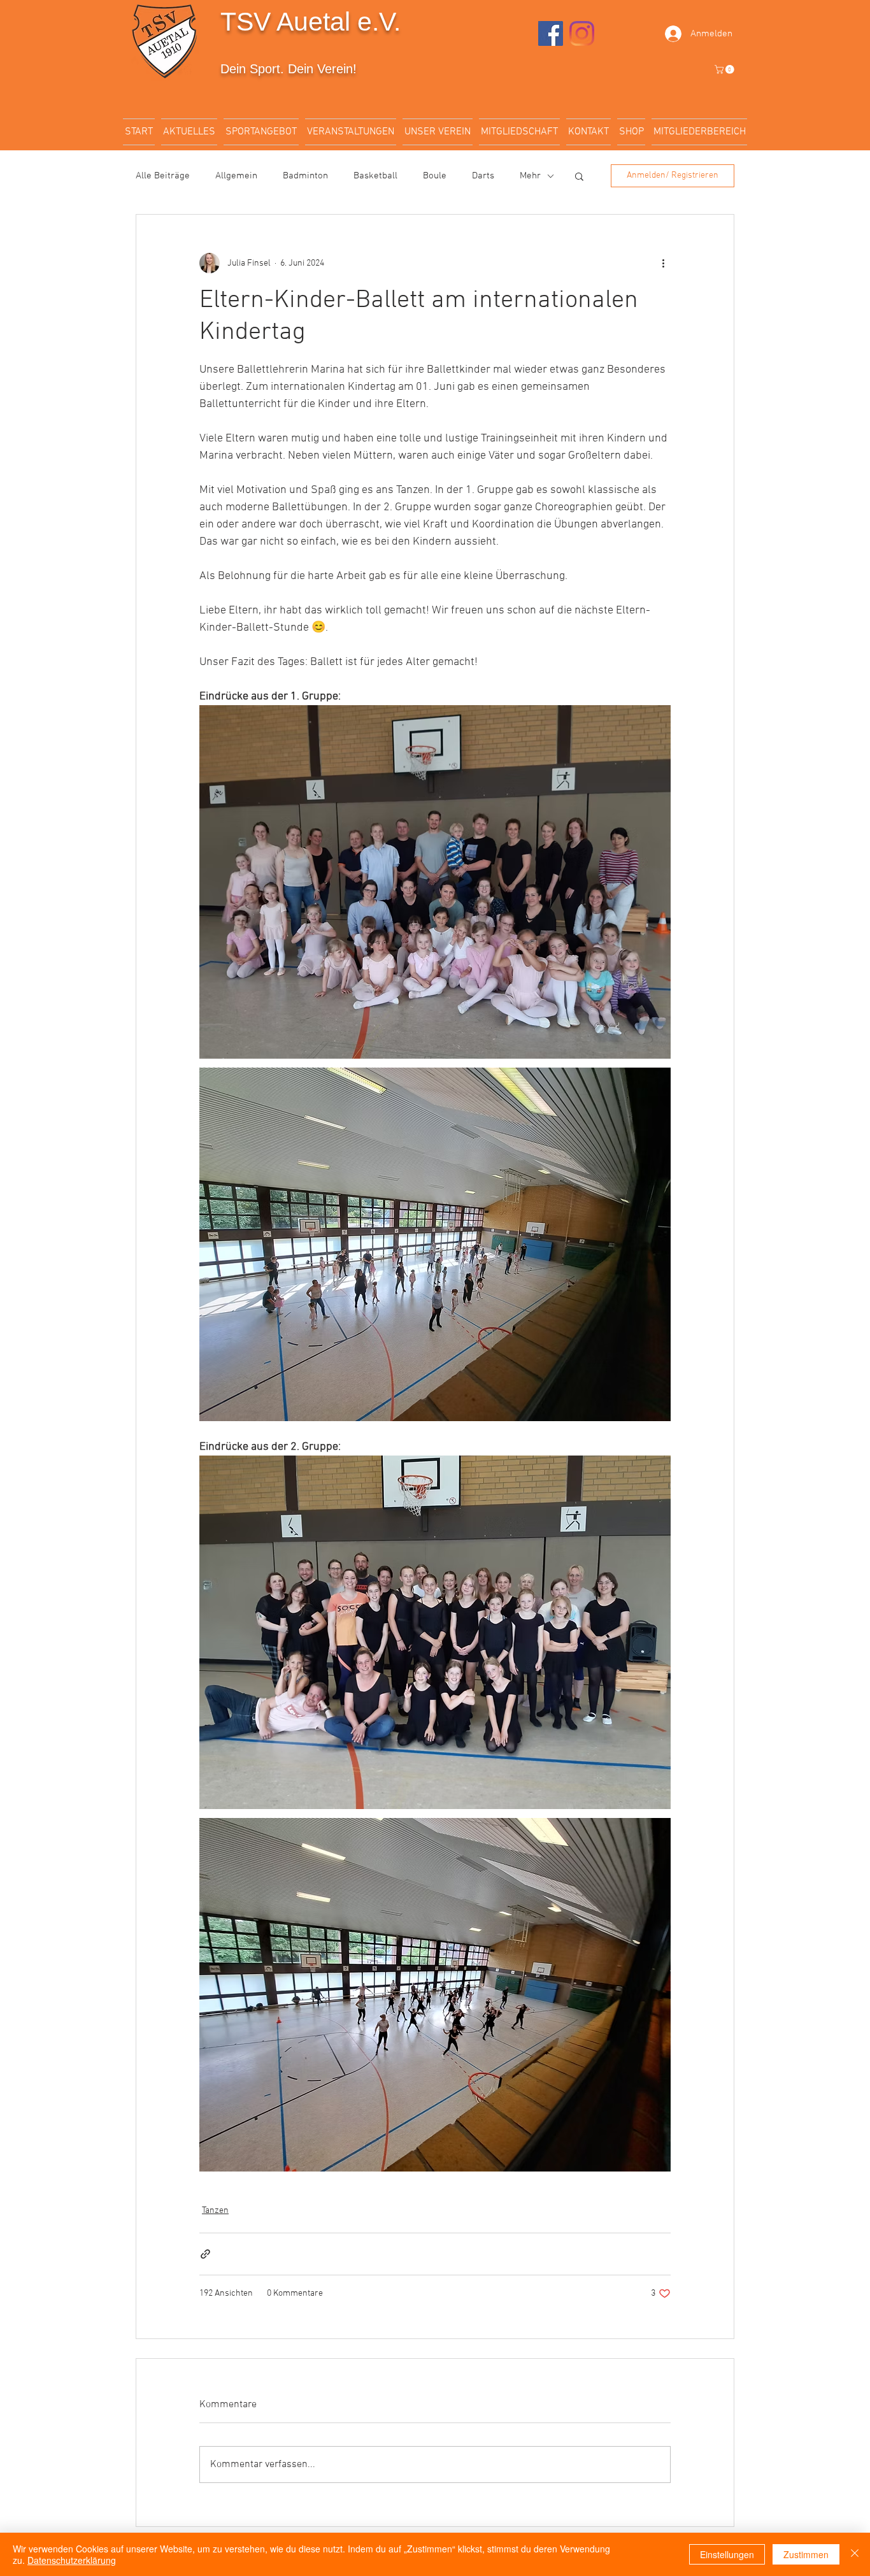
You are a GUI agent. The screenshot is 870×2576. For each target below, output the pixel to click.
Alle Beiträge (163, 176)
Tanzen (215, 2211)
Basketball (375, 176)
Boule (435, 176)
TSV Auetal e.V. (310, 22)
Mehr (530, 176)
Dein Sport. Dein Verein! (289, 69)
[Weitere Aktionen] (663, 263)
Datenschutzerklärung (72, 2560)
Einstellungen (727, 2554)
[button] (725, 69)
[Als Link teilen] (205, 2254)
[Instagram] (582, 33)
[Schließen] (855, 2554)
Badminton (305, 176)
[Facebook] (551, 33)
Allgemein (236, 176)
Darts (483, 176)
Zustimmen (806, 2554)
